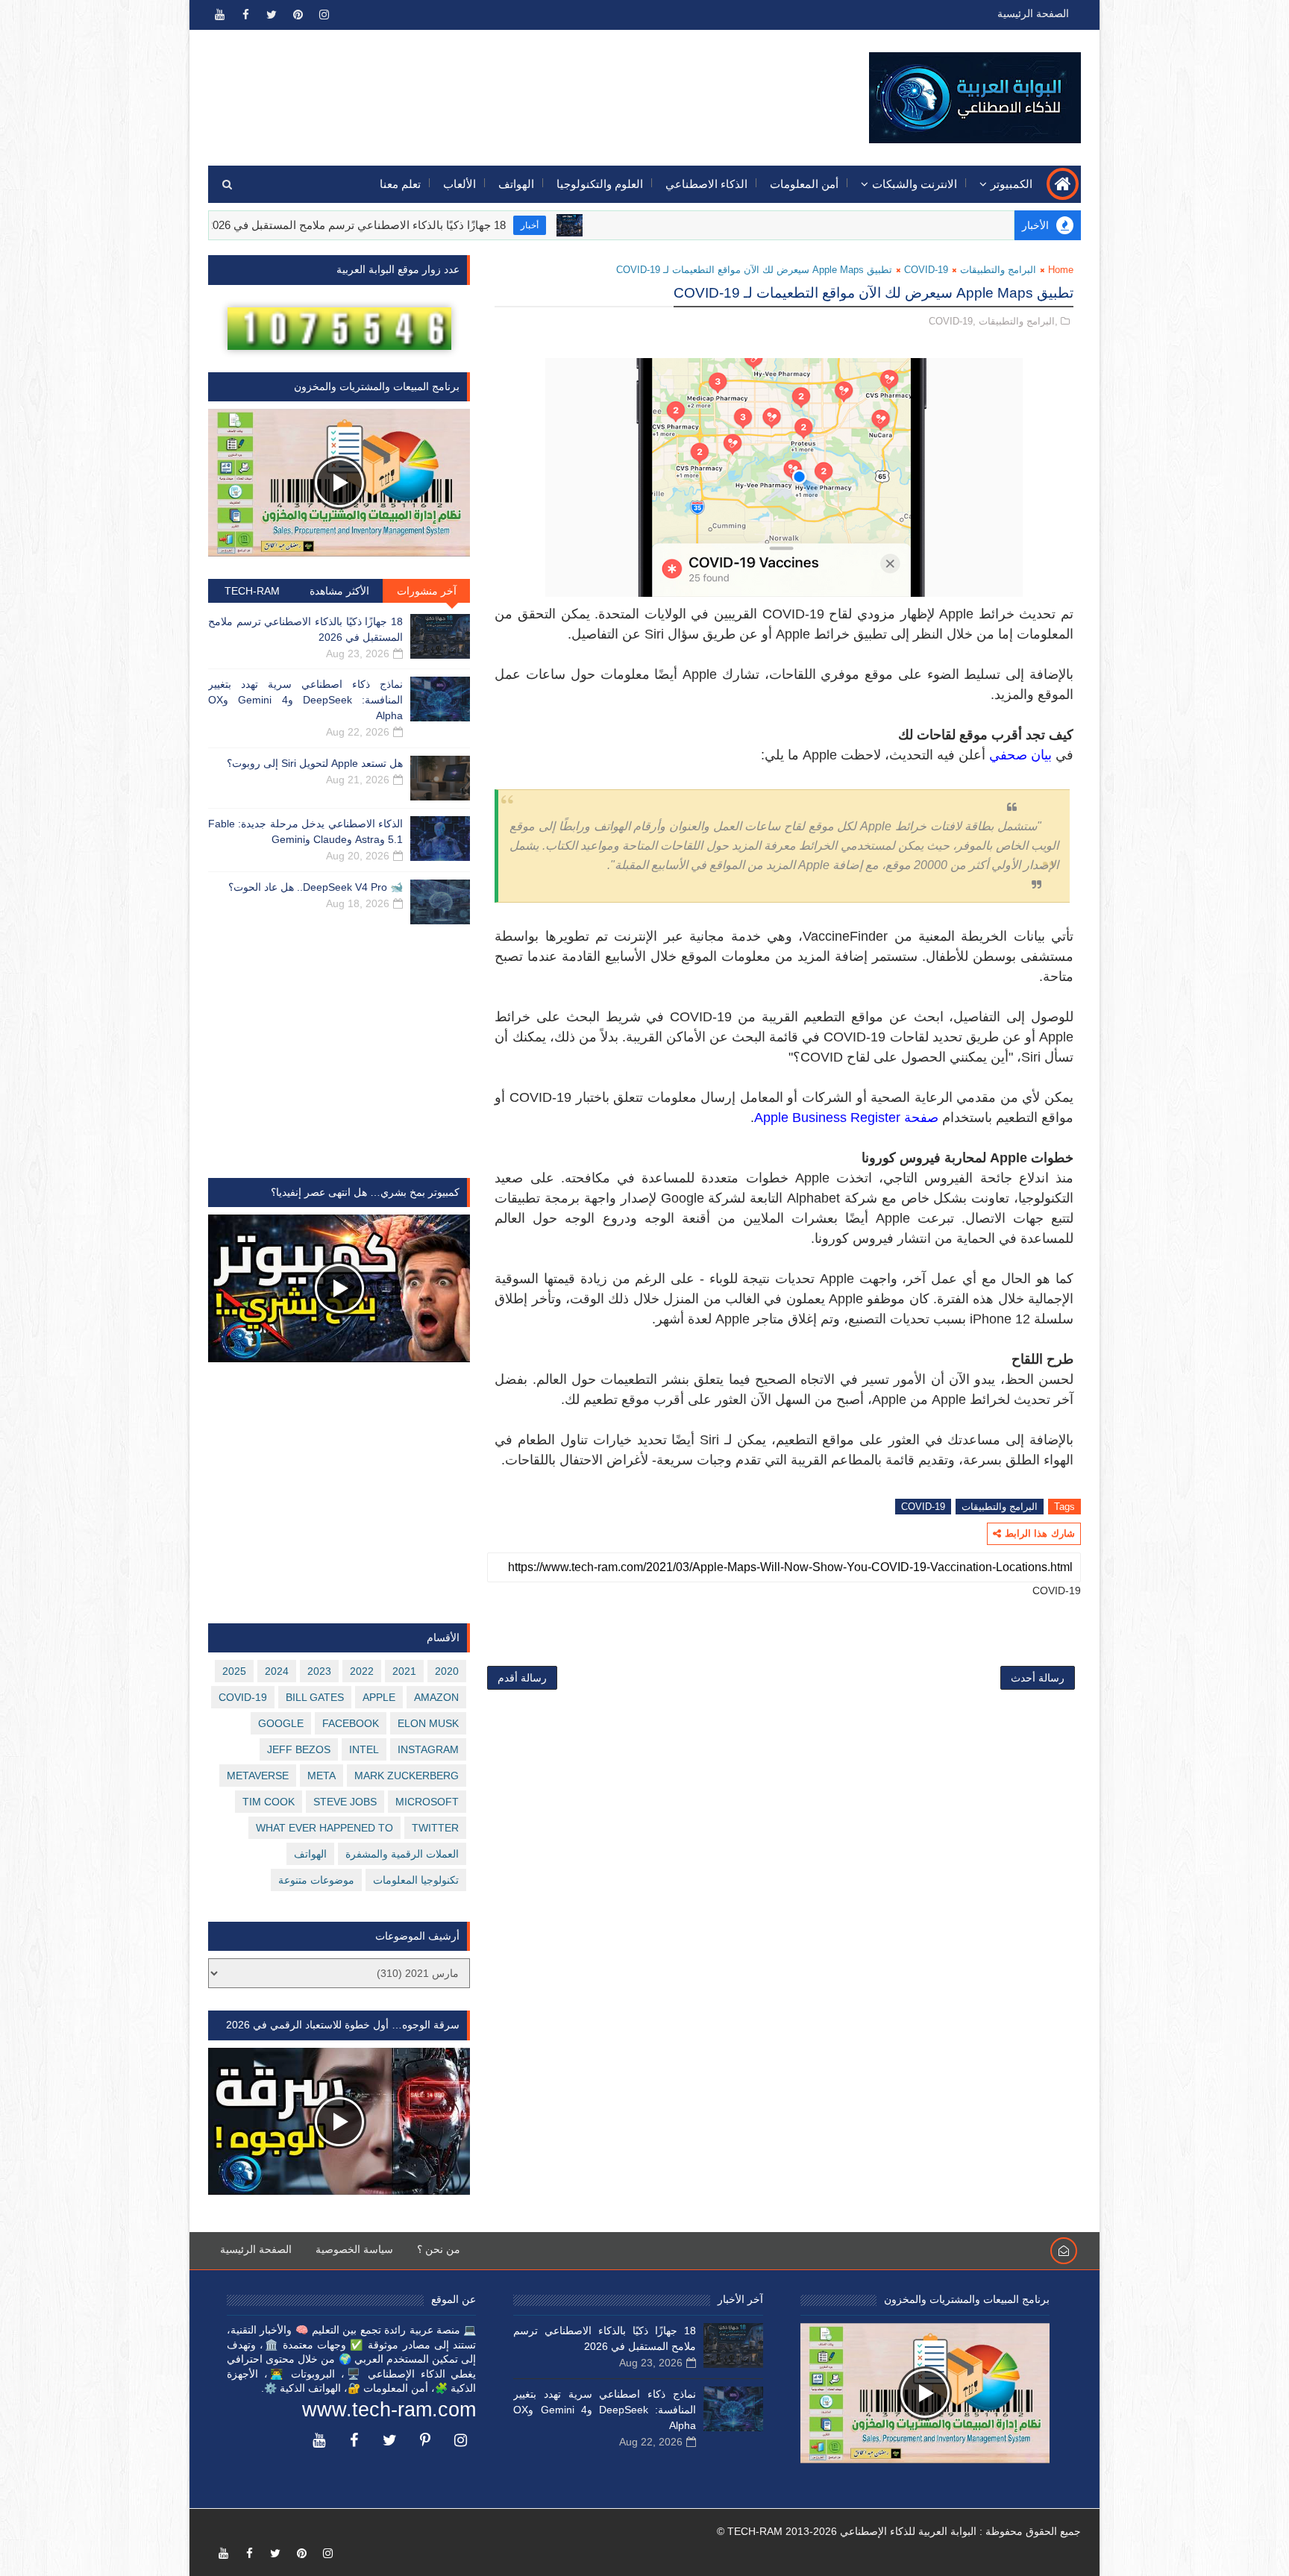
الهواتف (516, 184)
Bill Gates (315, 1697)
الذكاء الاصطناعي (706, 184)
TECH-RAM (252, 591)
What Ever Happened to (324, 1828)
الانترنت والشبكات (915, 184)
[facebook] (245, 15)
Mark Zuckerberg (407, 1776)
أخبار (621, 225)
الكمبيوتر (1012, 184)
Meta (322, 1776)
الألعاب (460, 184)
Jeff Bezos (299, 1749)
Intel (364, 1749)
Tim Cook (269, 1802)
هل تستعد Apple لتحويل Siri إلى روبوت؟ (315, 763)
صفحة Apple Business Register (846, 1118)
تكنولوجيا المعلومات (416, 1880)
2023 (319, 1671)
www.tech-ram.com (389, 2410)
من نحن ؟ (439, 2249)
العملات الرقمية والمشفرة (402, 1854)
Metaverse (258, 1776)
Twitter (435, 1828)
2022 (362, 1671)
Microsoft (427, 1802)
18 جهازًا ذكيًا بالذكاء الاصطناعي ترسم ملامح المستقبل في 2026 (447, 225)
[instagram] (324, 15)
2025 (234, 1671)
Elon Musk (428, 1723)
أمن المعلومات (804, 184)
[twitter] (272, 15)
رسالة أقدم (522, 1678)
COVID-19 (926, 270)
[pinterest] (298, 15)
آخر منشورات (427, 591)
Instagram (428, 1749)
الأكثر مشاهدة (339, 591)
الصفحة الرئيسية (1033, 13)
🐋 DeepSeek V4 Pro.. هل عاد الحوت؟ (316, 887)
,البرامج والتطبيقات (1018, 321)
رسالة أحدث (1038, 1678)
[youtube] (219, 15)
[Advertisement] (481, 87)
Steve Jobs (345, 1802)
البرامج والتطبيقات (998, 270)
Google (281, 1723)
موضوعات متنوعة (316, 1880)
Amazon (436, 1697)
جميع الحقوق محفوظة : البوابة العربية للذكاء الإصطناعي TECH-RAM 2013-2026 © (899, 2531)
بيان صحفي (1020, 755)
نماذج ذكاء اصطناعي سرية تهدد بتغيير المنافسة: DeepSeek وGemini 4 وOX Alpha (305, 700)
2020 (447, 1671)
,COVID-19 (952, 321)
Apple (379, 1697)
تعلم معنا (400, 184)
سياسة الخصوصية (354, 2249)
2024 (277, 1671)
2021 (404, 1671)
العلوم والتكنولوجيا (600, 184)
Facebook (351, 1723)
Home (1061, 270)
